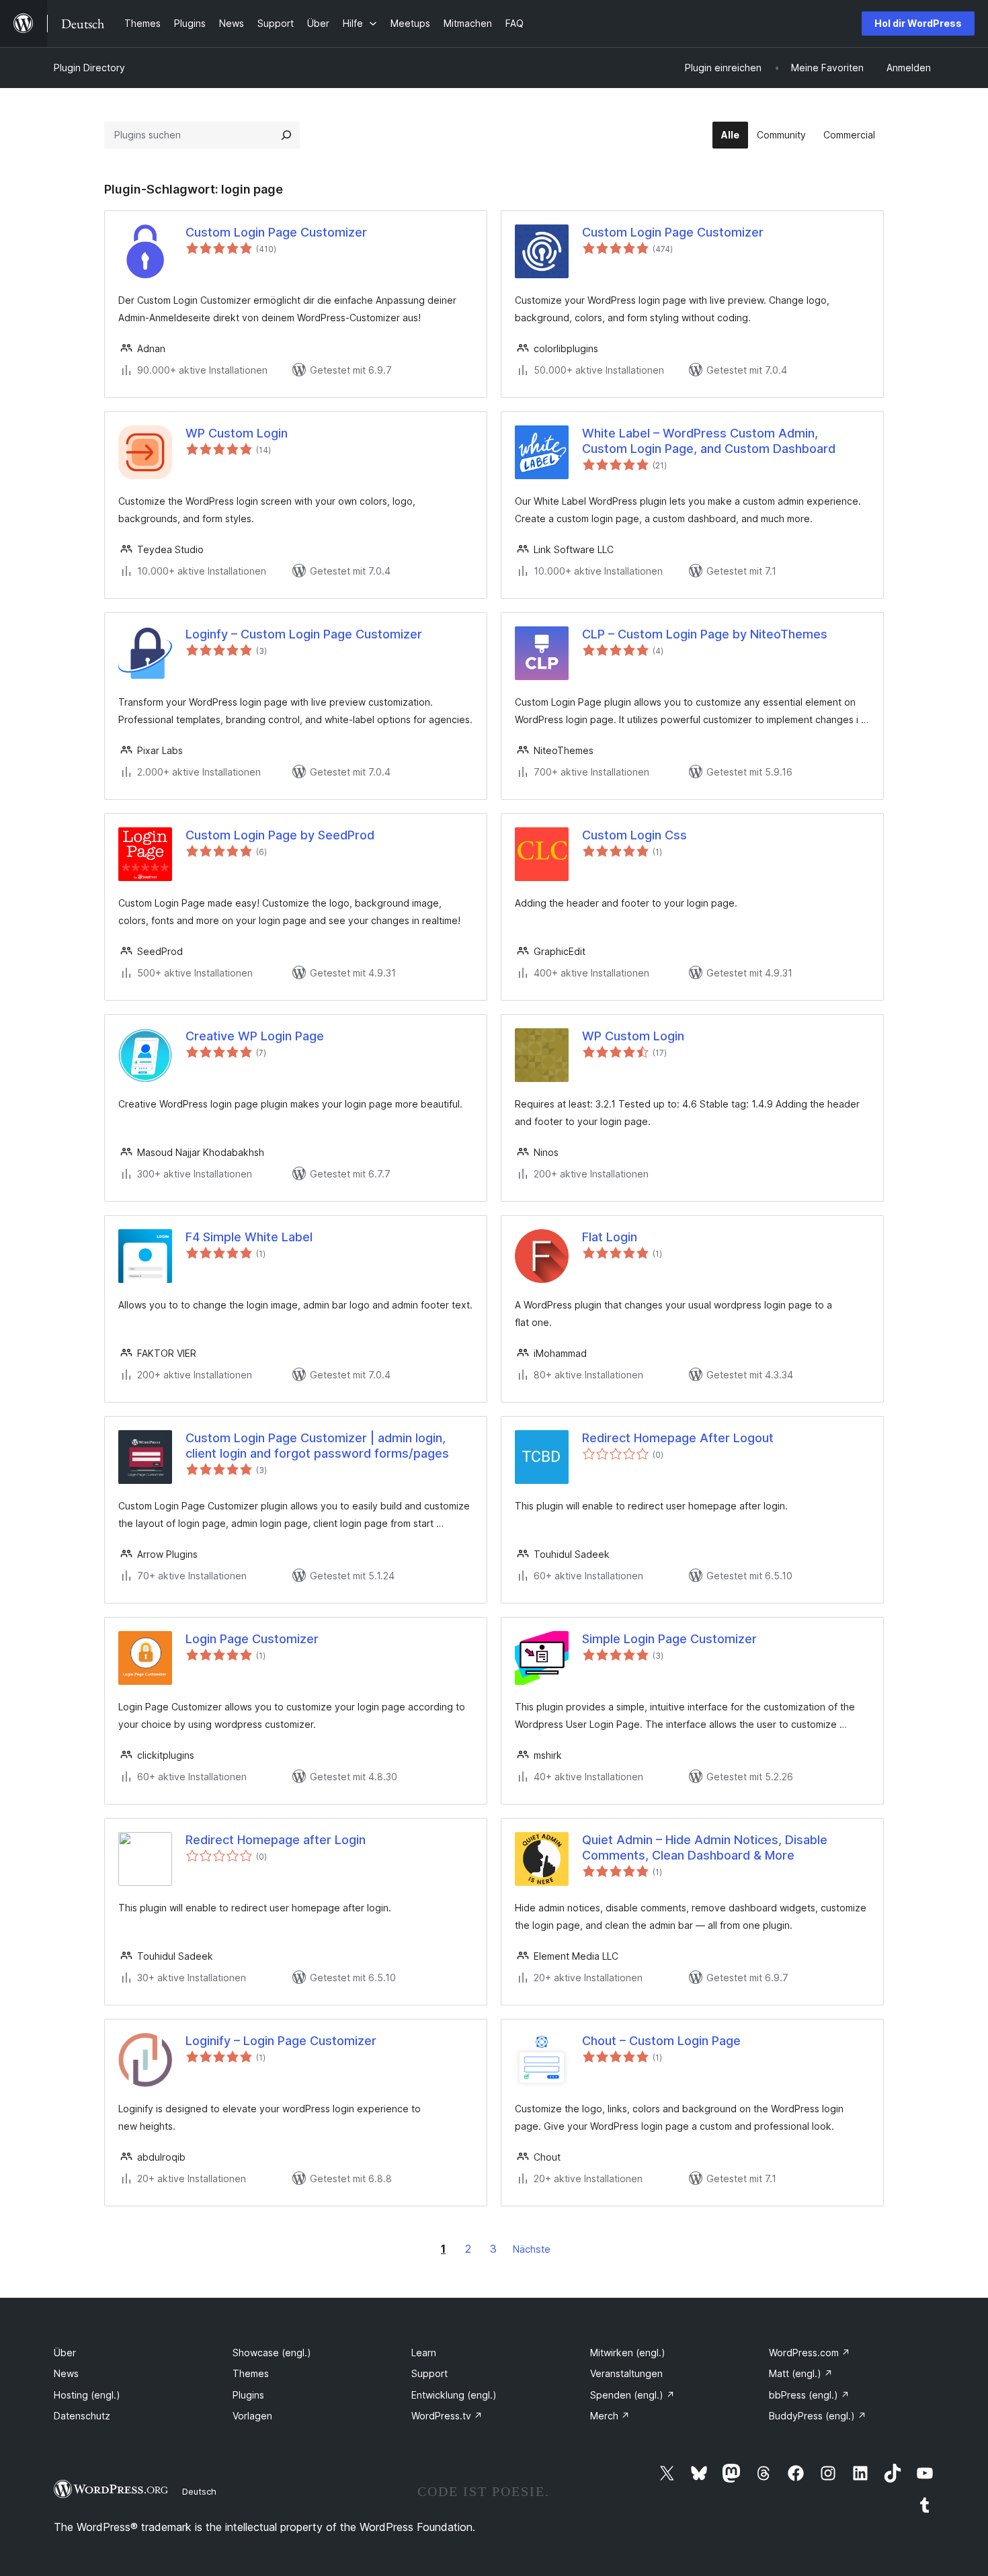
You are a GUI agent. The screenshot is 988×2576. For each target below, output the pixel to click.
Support (429, 2373)
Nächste (532, 2249)
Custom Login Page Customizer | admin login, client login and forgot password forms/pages (317, 1446)
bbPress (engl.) (809, 2395)
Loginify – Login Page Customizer (281, 2041)
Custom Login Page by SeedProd (280, 835)
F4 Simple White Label (249, 1237)
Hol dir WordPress (918, 23)
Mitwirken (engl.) (628, 2353)
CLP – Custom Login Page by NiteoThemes (705, 634)
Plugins (248, 2395)
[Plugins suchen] (286, 135)
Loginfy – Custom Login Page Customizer (304, 634)
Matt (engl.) (801, 2373)
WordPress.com (810, 2353)
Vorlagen (252, 2416)
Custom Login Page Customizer (276, 232)
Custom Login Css (634, 835)
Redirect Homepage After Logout (678, 1438)
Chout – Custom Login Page (661, 2041)
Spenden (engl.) (632, 2395)
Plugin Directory (89, 68)
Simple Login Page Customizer (669, 1639)
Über (65, 2353)
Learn (424, 2353)
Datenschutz (82, 2416)
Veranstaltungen (626, 2373)
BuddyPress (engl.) (818, 2416)
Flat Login (610, 1237)
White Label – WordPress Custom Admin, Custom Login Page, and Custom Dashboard (709, 441)
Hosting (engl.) (87, 2395)
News (66, 2373)
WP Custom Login (237, 433)
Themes (251, 2373)
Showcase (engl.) (272, 2353)
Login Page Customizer (252, 1639)
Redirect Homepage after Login (276, 1840)
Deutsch (199, 2491)
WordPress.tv (447, 2416)
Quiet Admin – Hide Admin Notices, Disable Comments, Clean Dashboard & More (705, 1847)
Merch (610, 2416)
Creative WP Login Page (255, 1036)
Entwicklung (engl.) (454, 2395)
